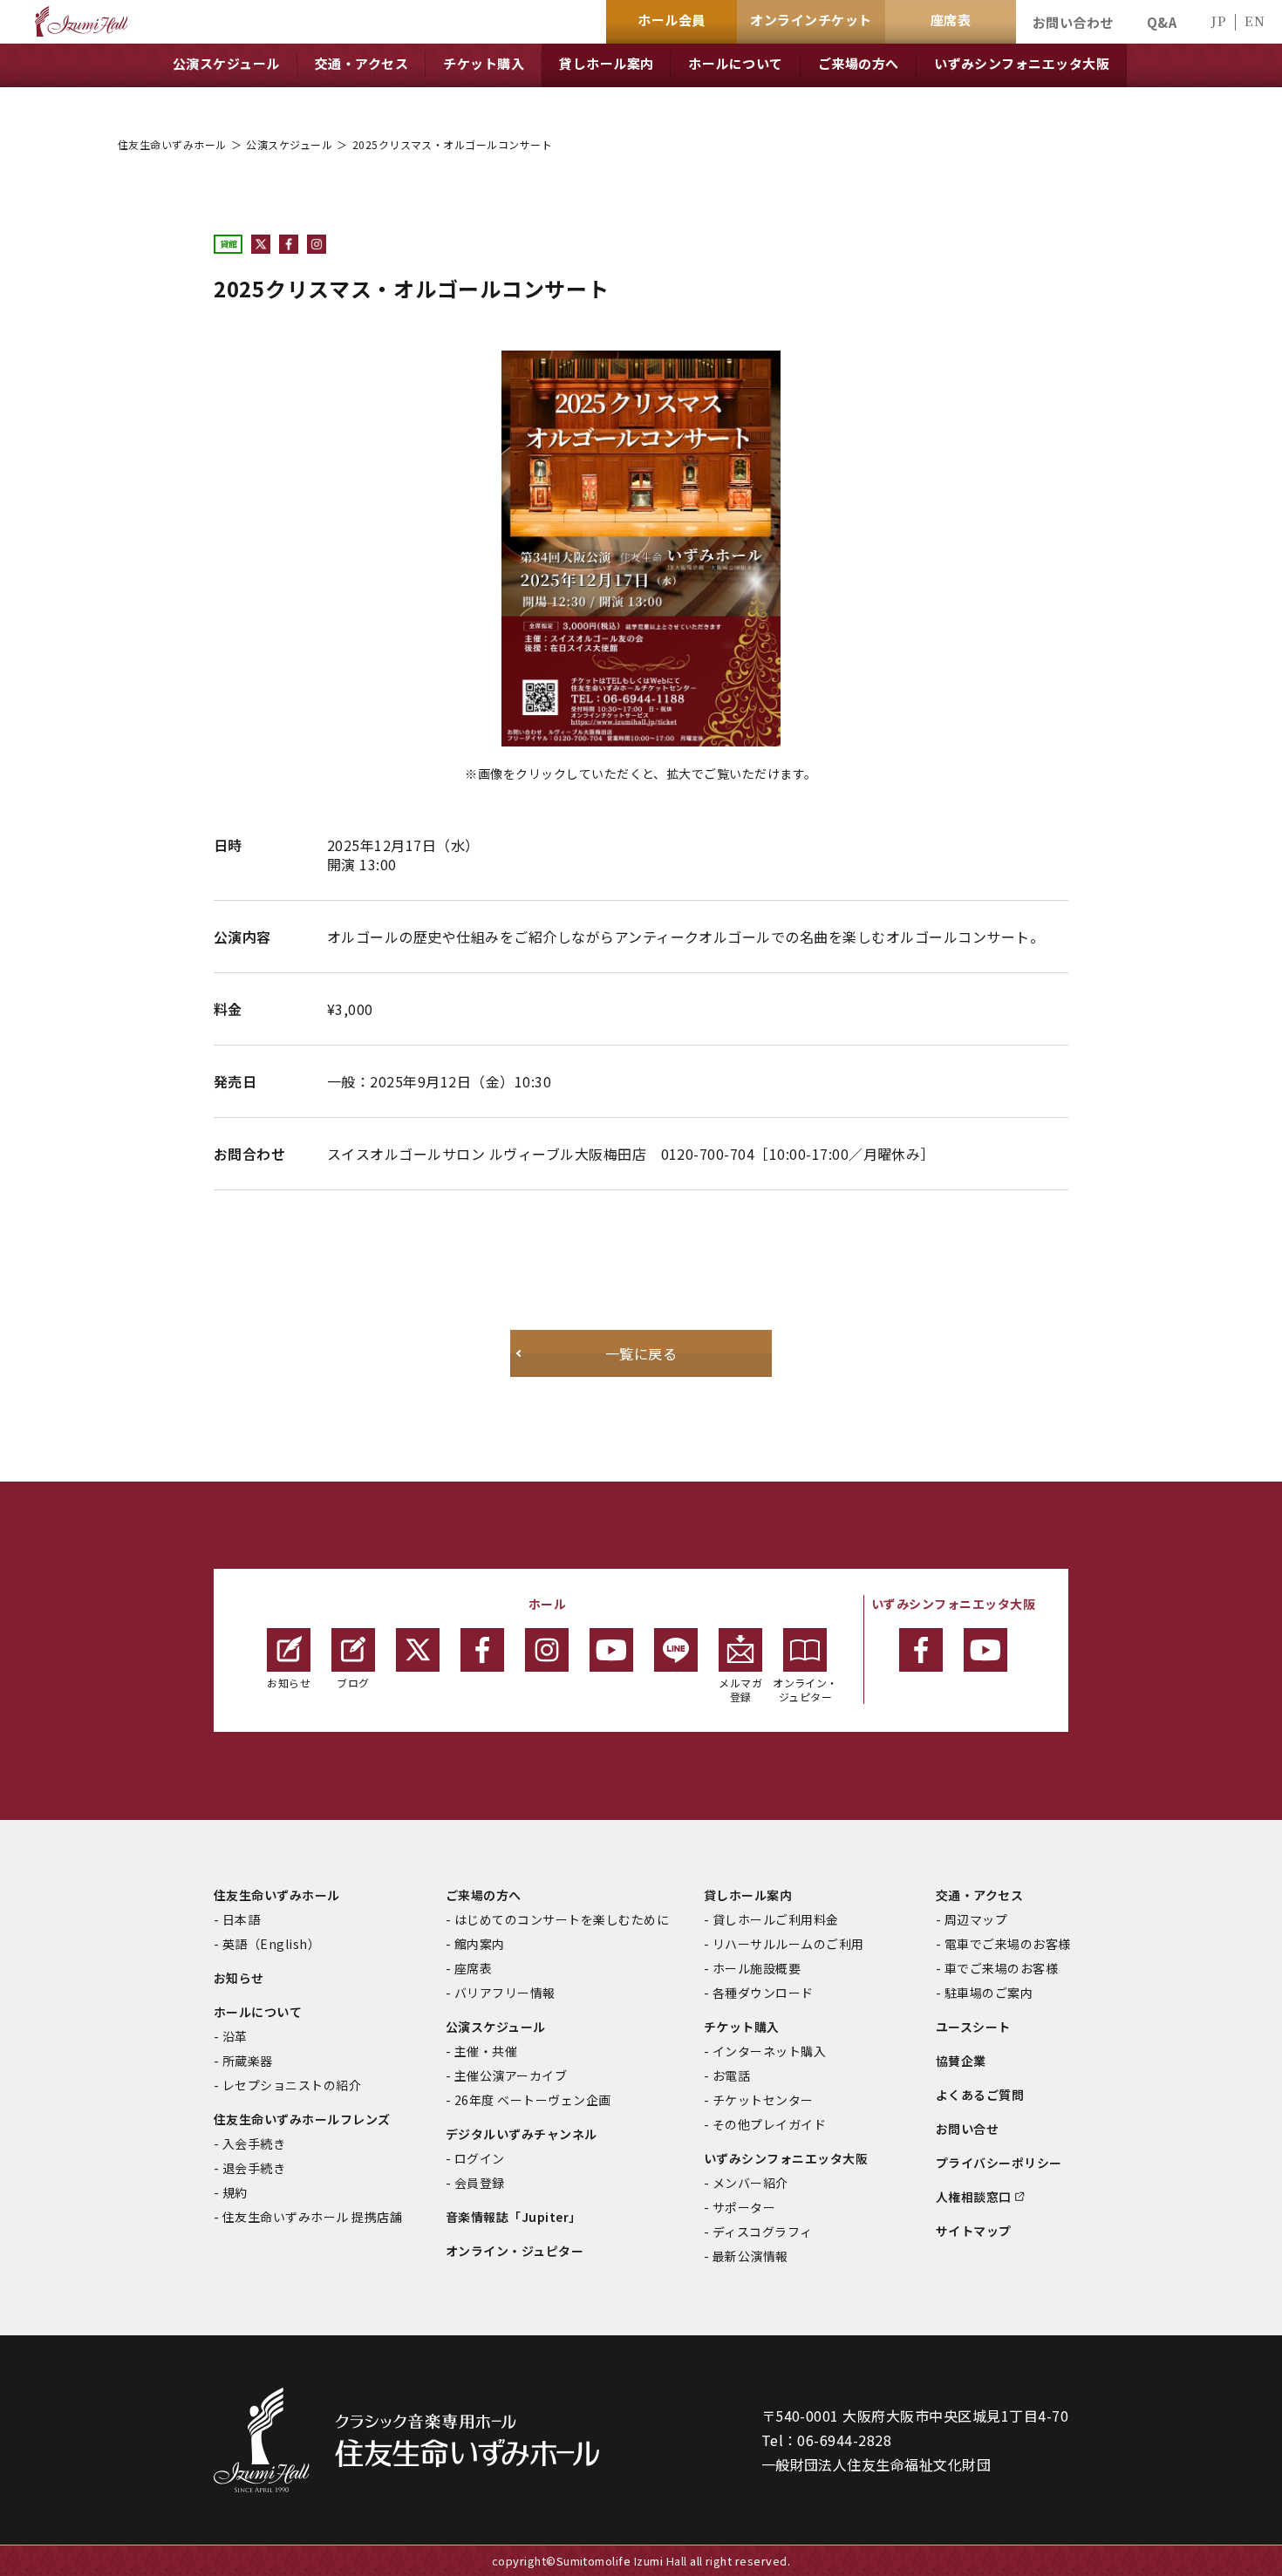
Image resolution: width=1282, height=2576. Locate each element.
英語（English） (271, 1944)
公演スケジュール (289, 144)
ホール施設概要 (757, 1968)
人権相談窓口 (974, 2197)
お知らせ (289, 1683)
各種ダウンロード (763, 1993)
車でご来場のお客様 (1001, 1968)
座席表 (473, 1968)
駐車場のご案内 (989, 1993)
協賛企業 (961, 2061)
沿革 (235, 2036)
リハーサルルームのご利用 (788, 1944)
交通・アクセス (979, 1895)
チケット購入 (742, 2027)
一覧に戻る (641, 1353)
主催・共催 (486, 2051)
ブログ (353, 1683)
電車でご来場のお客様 (1008, 1944)
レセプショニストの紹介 (292, 2085)
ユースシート (973, 2027)
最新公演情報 (750, 2256)
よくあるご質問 (980, 2095)
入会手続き (254, 2143)
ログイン (480, 2158)
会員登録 (480, 2183)
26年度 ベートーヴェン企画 (533, 2100)
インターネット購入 (769, 2051)
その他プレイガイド (769, 2124)
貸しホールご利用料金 (776, 1919)
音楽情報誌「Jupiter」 (514, 2217)
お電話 (731, 2075)
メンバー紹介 (750, 2183)
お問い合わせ (1073, 22)
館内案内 (480, 1944)
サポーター (744, 2207)
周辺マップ (976, 1919)
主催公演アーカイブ (511, 2075)
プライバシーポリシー (999, 2163)
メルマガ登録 (740, 1690)
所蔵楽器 (248, 2061)
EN (1255, 20)
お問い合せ (967, 2129)
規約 (235, 2192)
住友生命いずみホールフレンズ (302, 2119)
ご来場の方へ (484, 1895)
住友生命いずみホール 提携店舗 (312, 2217)
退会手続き (254, 2168)
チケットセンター (763, 2100)
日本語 (241, 1919)
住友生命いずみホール (172, 144)
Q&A (1162, 22)
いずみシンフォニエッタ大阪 (786, 2158)
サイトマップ (974, 2231)
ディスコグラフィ (763, 2232)
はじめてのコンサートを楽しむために (562, 1919)
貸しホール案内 (748, 1895)
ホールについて (258, 2012)
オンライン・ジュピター (805, 1690)
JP (1218, 20)
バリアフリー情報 (505, 1993)
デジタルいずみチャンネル (522, 2134)
